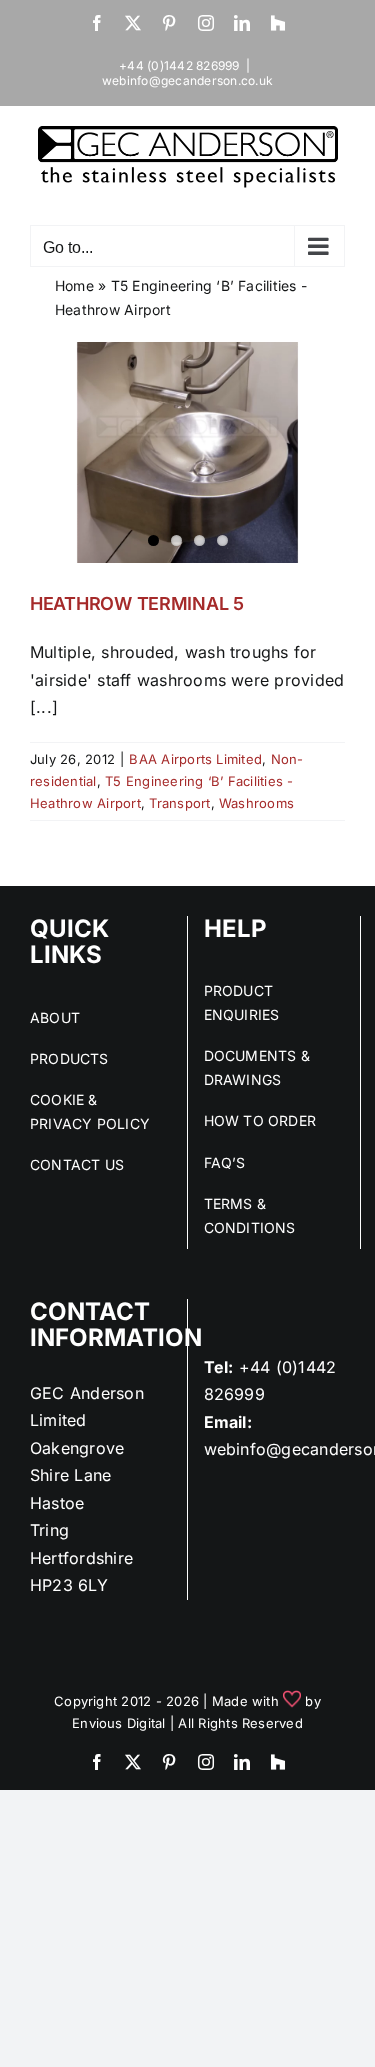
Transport (179, 803)
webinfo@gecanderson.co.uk (187, 80)
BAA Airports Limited (195, 759)
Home (74, 285)
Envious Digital (119, 1723)
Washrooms (256, 803)
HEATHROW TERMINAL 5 (137, 603)
